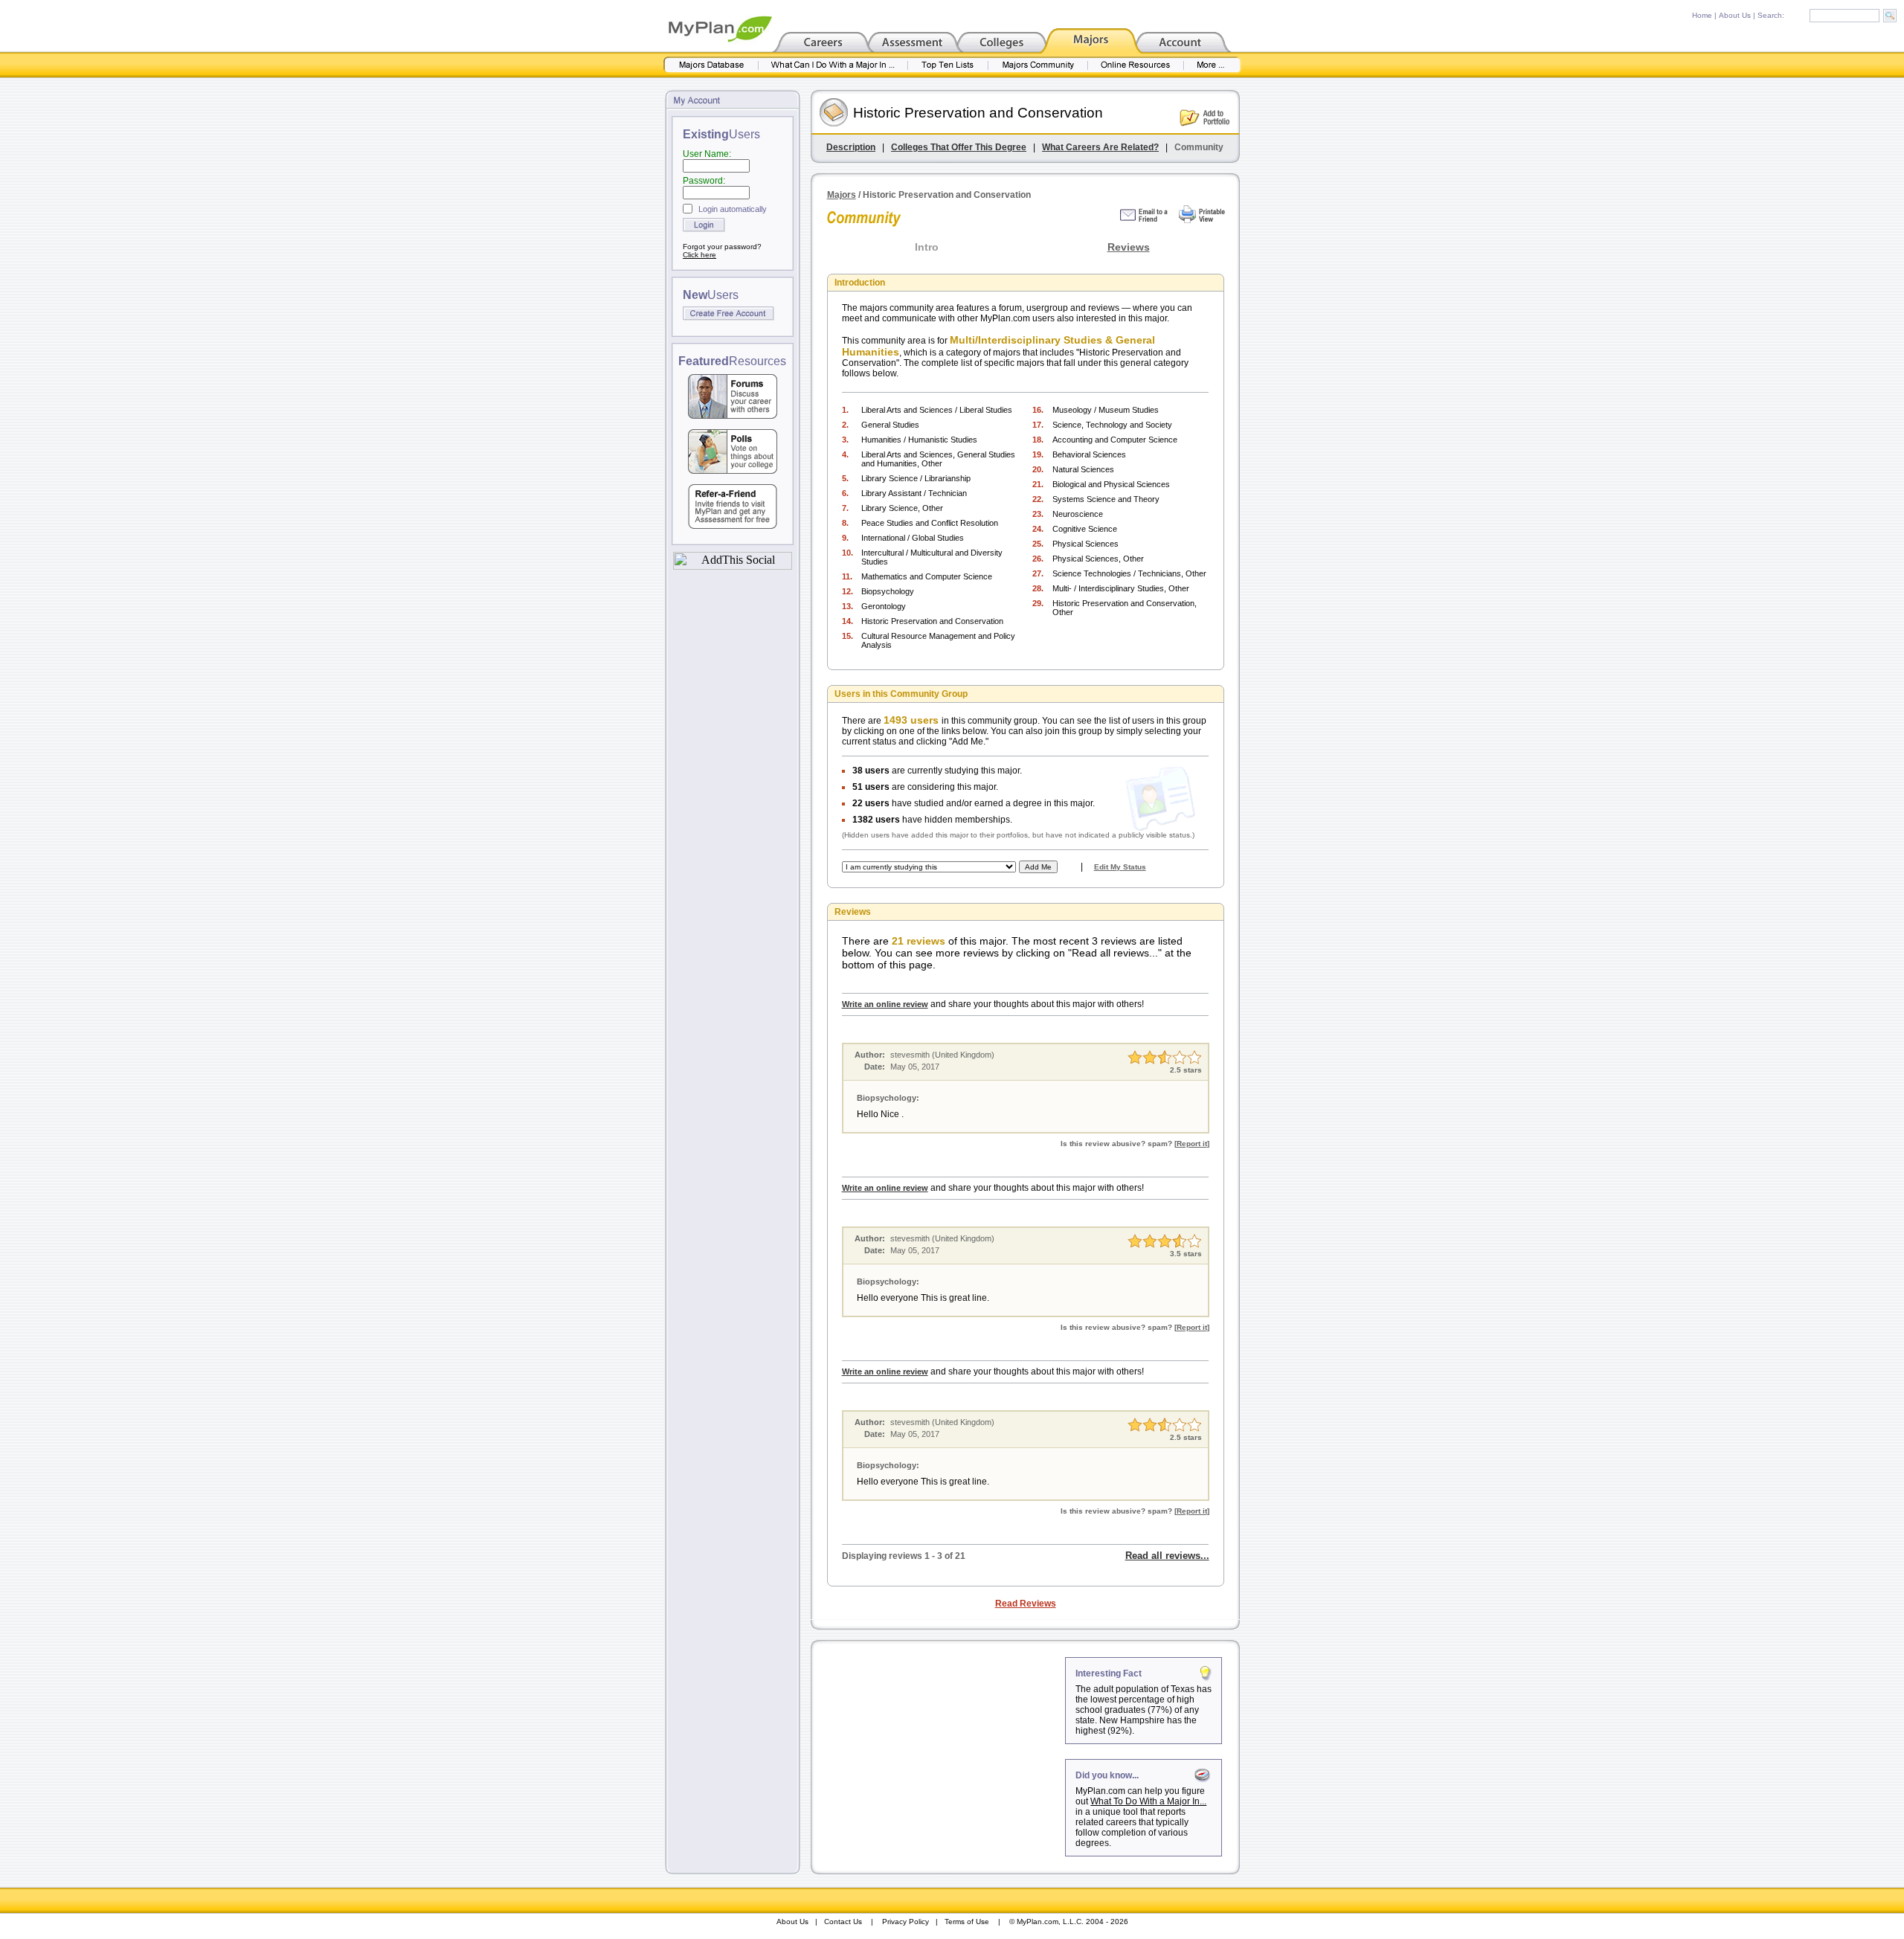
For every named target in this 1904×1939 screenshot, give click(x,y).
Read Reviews (1026, 1604)
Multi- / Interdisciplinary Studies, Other (1121, 588)
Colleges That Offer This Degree (959, 147)
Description (851, 147)
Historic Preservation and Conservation (932, 621)
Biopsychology (888, 591)
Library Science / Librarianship (916, 478)
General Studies (890, 425)
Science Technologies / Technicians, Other (1129, 573)
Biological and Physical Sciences (1111, 484)
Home (1702, 15)
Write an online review (885, 1004)
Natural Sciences (1083, 469)
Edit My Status (1120, 867)
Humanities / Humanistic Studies (919, 440)
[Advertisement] (939, 1750)
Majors (842, 195)
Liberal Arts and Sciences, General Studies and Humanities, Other (938, 459)
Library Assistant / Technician (914, 493)
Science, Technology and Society (1112, 425)
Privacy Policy (906, 1922)
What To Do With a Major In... (1148, 1801)
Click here (699, 255)
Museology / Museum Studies (1106, 410)
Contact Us (843, 1922)
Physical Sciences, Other (1098, 559)
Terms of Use (967, 1922)
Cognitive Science (1085, 529)
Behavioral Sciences (1089, 454)
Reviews (1129, 247)
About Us (1735, 15)
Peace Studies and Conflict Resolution (930, 523)
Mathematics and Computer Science (927, 576)
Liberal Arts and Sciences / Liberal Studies (937, 410)
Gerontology (884, 606)
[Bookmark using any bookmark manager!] (733, 566)
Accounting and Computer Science (1115, 440)
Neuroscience (1078, 514)
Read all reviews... (1167, 1556)
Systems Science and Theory (1106, 499)
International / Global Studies (913, 538)
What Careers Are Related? (1100, 147)
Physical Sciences (1086, 544)
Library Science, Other (902, 508)
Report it (1192, 1144)
